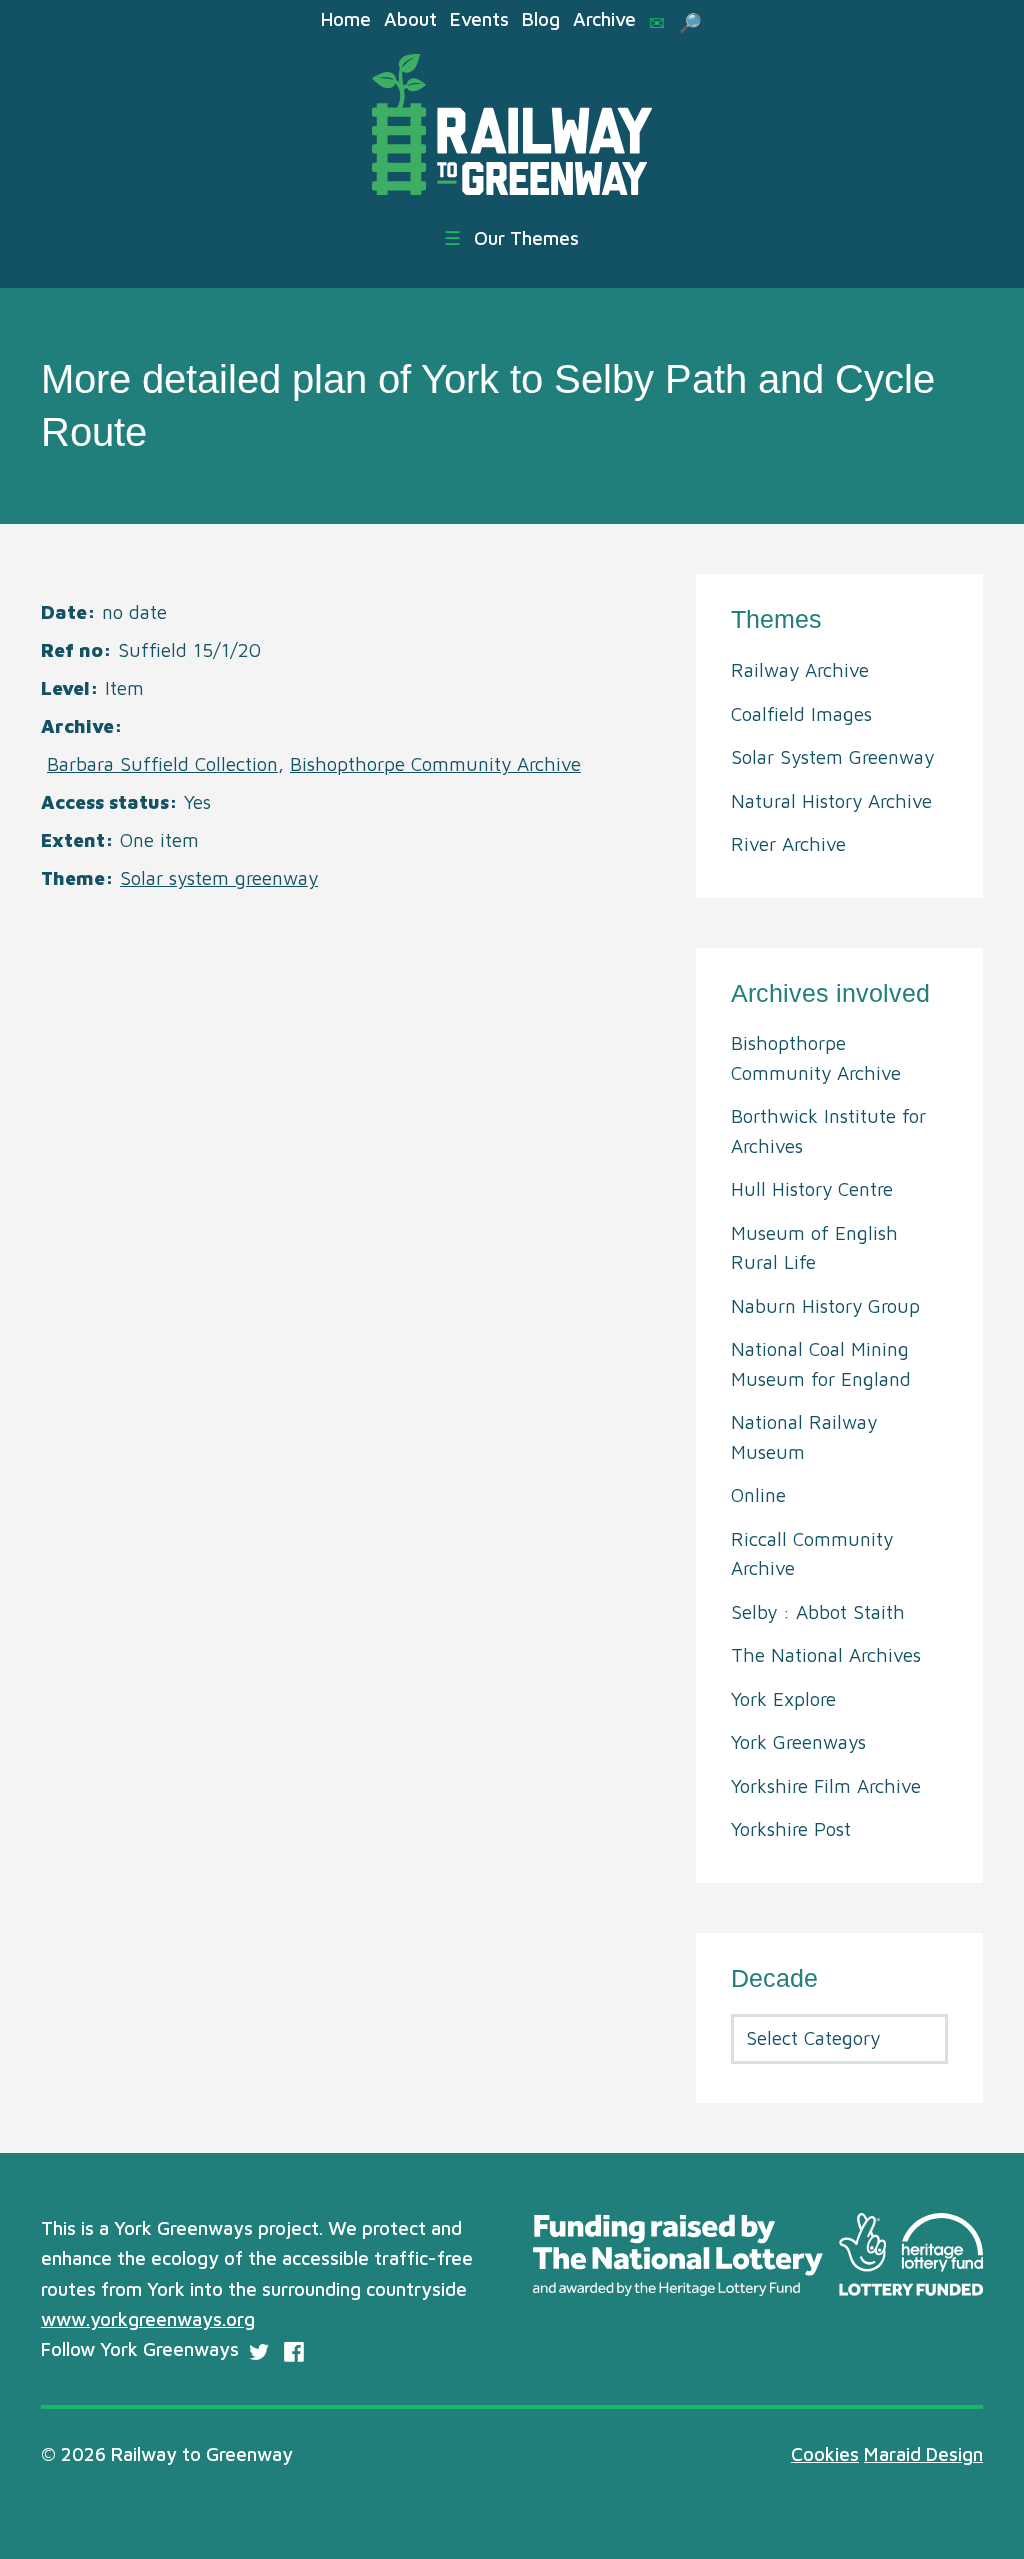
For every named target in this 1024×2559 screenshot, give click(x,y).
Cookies (825, 2454)
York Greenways (798, 1742)
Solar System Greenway (832, 757)
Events (479, 19)
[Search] (690, 23)
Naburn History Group (825, 1306)
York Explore (783, 1699)
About (410, 19)
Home (346, 19)
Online (758, 1495)
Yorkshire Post (791, 1829)
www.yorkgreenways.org (148, 2319)
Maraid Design (923, 2454)
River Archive (788, 844)
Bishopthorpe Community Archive (435, 764)
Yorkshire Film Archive (826, 1786)
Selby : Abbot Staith (818, 1612)
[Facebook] (294, 2352)
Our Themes (511, 238)
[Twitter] (259, 2352)
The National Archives (826, 1655)
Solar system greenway (219, 878)
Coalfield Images (801, 714)
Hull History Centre (812, 1189)
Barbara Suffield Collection (162, 764)
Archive (604, 19)
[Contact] (657, 23)
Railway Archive (800, 670)
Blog (541, 19)
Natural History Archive (831, 801)
